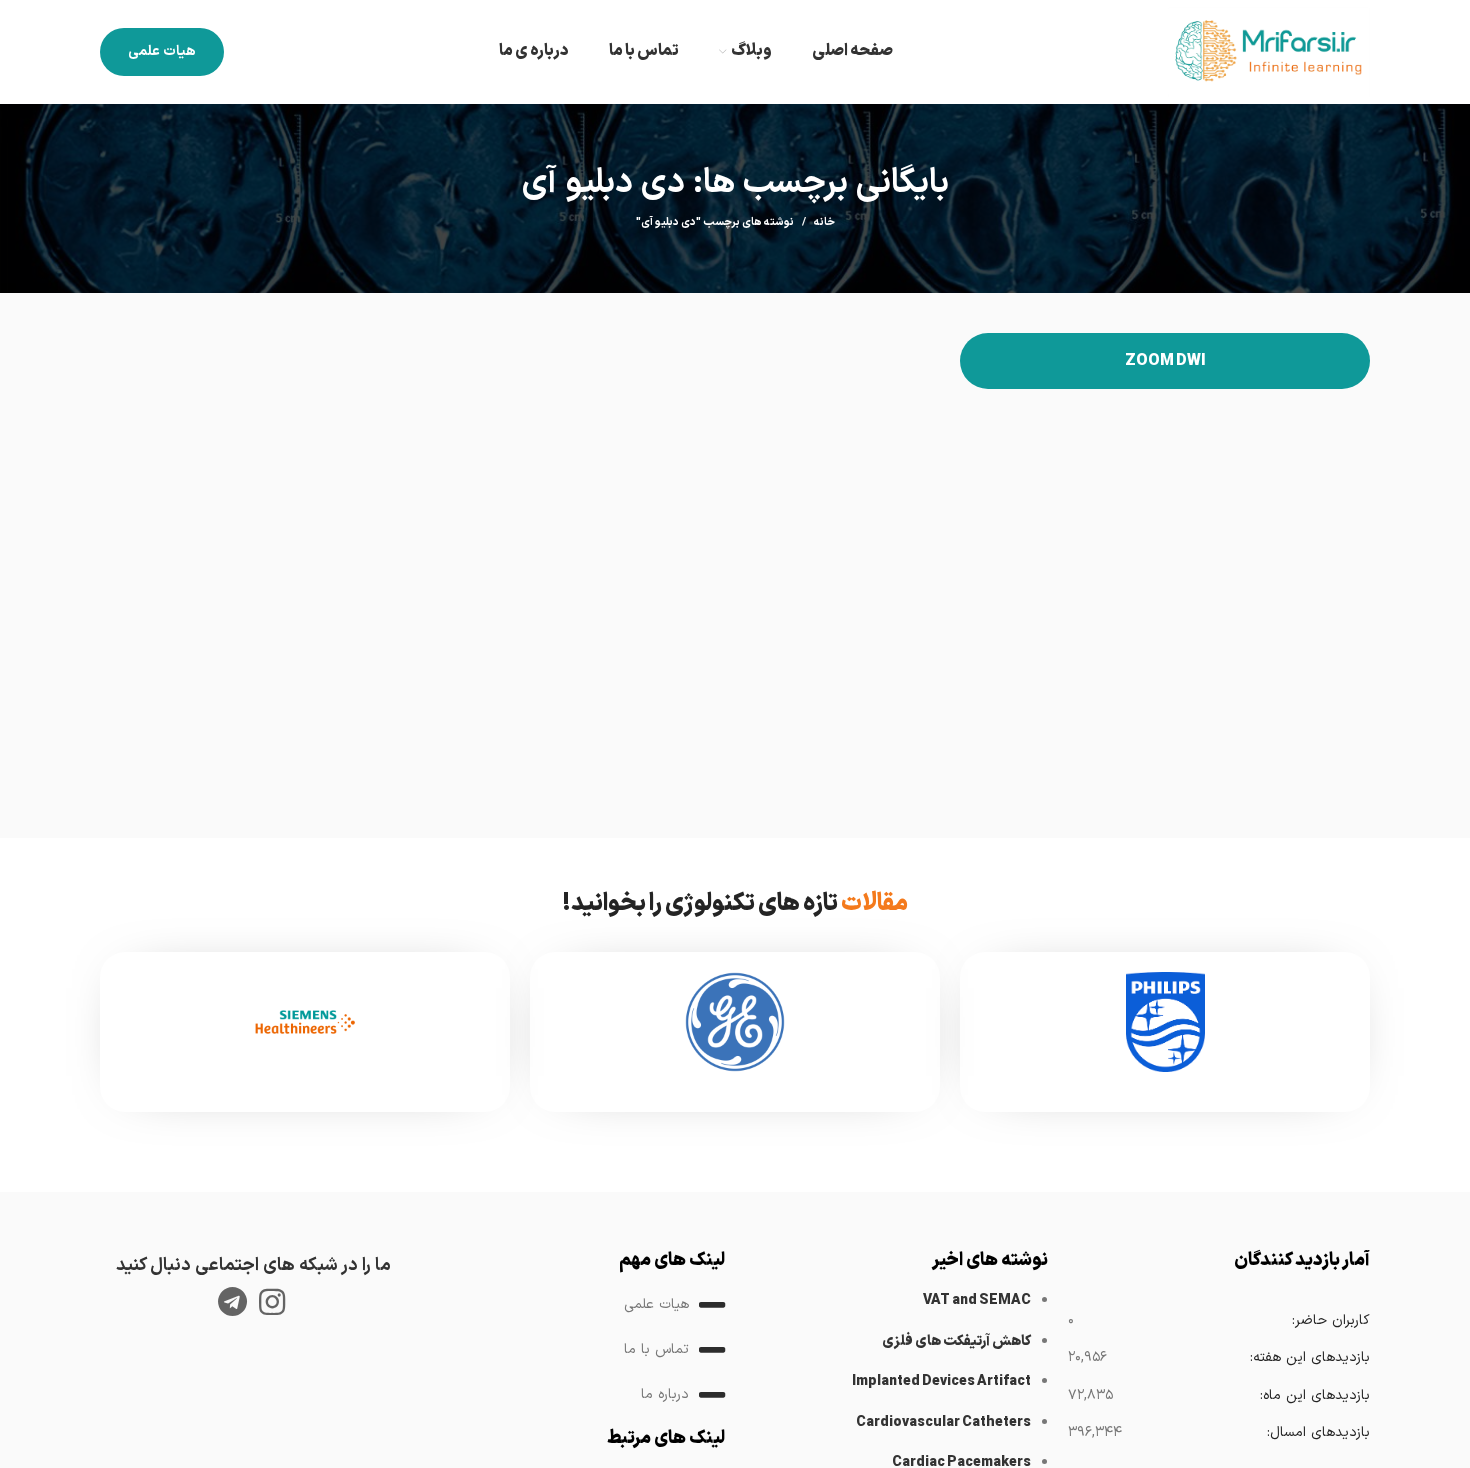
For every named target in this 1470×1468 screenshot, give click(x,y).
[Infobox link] (1165, 1032)
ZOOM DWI (1165, 361)
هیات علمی (162, 51)
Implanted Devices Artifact (941, 1381)
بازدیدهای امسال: (1318, 1432)
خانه (824, 223)
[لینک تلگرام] (232, 1302)
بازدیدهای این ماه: (1314, 1395)
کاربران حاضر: (1330, 1320)
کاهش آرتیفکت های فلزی (956, 1341)
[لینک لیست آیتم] (574, 1305)
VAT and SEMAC (977, 1300)
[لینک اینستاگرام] (272, 1302)
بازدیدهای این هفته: (1309, 1357)
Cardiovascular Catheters (943, 1422)
